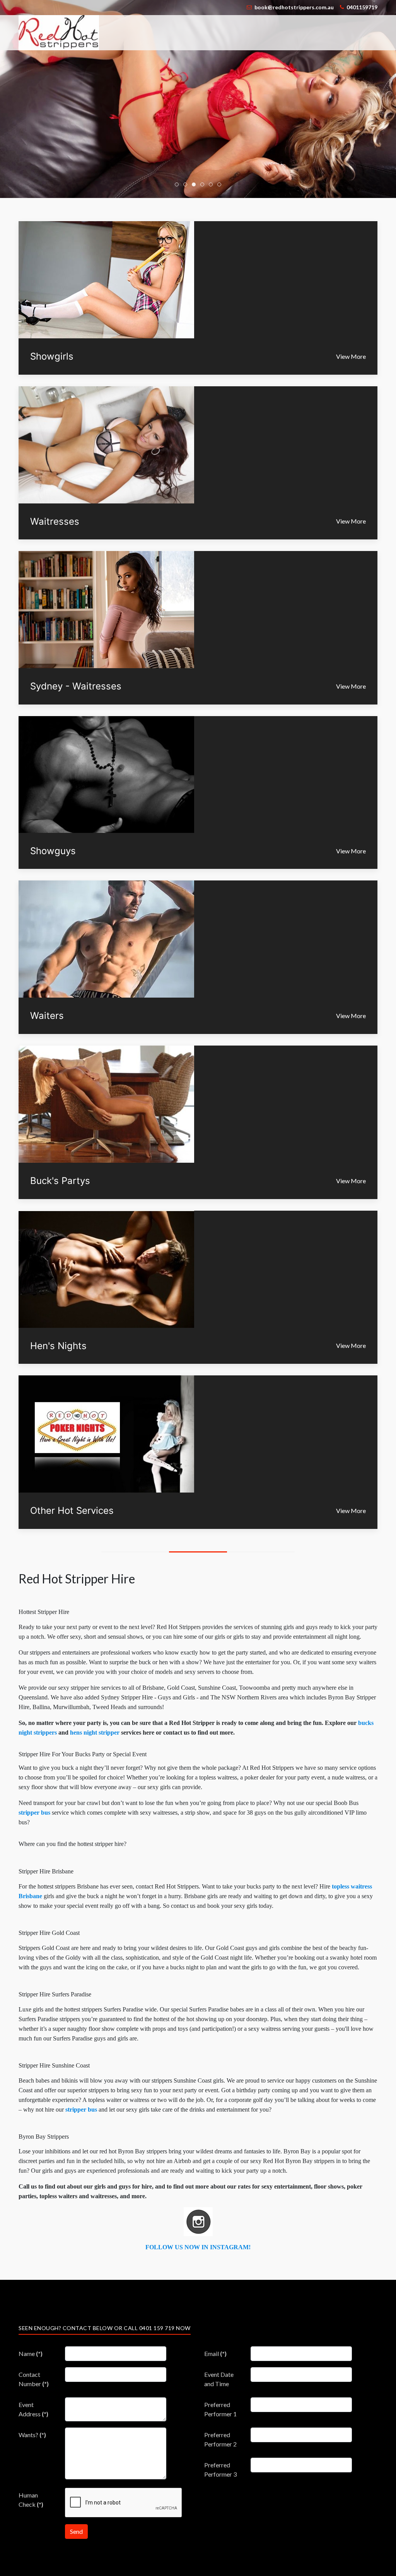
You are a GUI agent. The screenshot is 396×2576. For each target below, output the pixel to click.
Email (215, 2353)
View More (351, 356)
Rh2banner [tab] (178, 185)
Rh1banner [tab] (204, 185)
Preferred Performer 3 (220, 2469)
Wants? (32, 2435)
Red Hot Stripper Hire (77, 1579)
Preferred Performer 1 (220, 2409)
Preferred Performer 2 (220, 2439)
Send (76, 2531)
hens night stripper (95, 1732)
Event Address (33, 2409)
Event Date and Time (219, 2379)
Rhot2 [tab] (187, 185)
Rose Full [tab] (213, 185)
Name (31, 2353)
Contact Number (34, 2379)
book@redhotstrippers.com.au (294, 7)
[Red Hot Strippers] (59, 32)
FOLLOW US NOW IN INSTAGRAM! (198, 2247)
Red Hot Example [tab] (221, 185)
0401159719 (362, 7)
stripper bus (35, 1813)
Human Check (31, 2500)
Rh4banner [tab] (195, 185)
